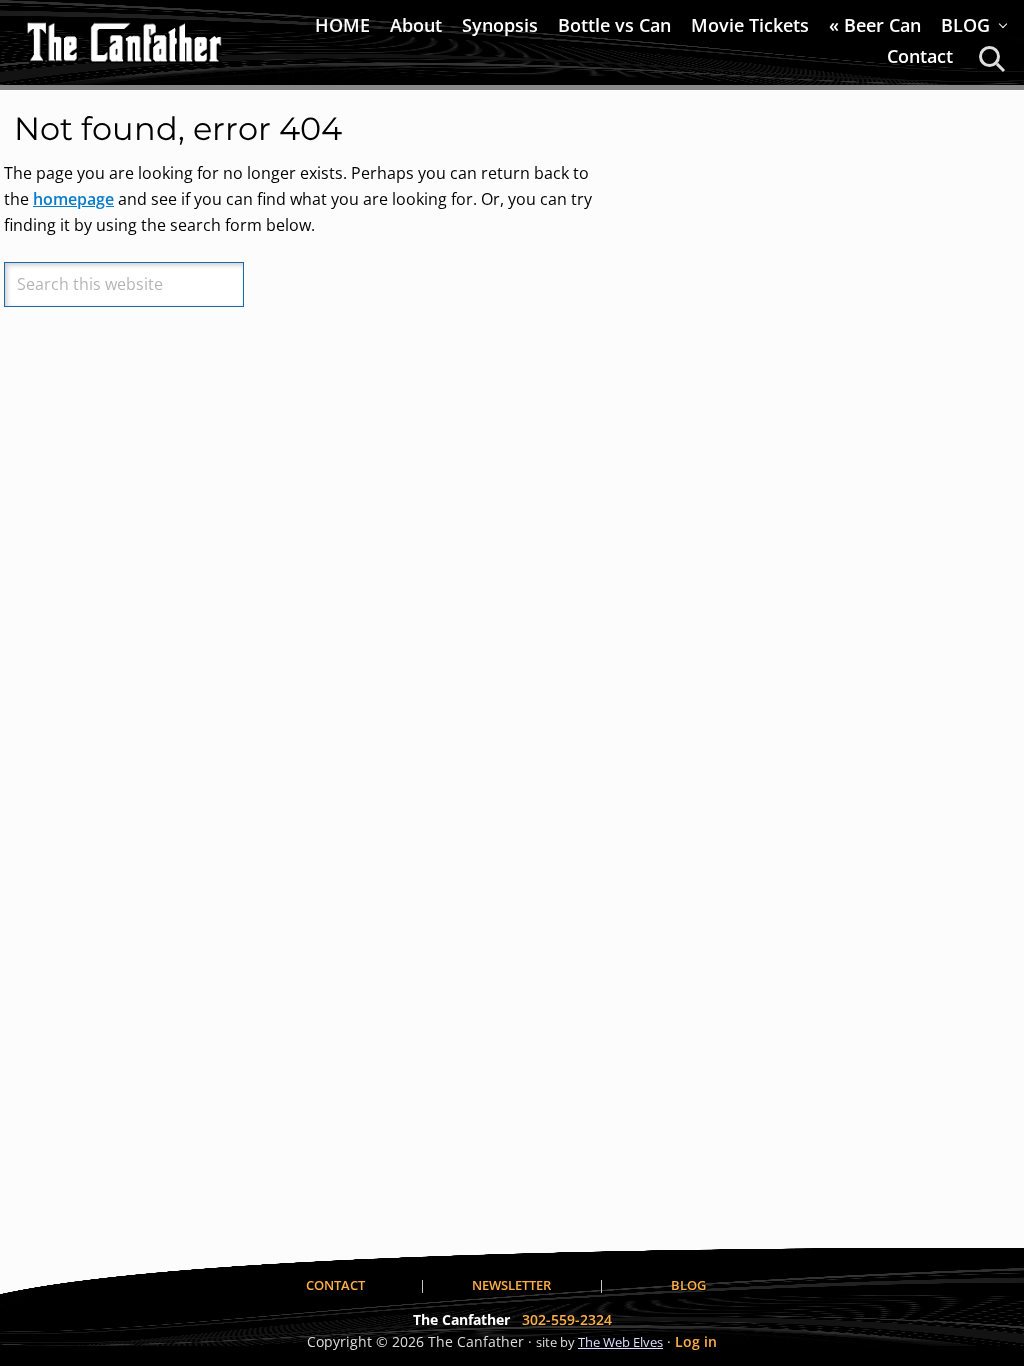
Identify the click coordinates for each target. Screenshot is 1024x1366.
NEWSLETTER (511, 1285)
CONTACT (335, 1285)
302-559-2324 (567, 1319)
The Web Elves (620, 1342)
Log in (696, 1341)
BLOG (688, 1285)
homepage (73, 199)
